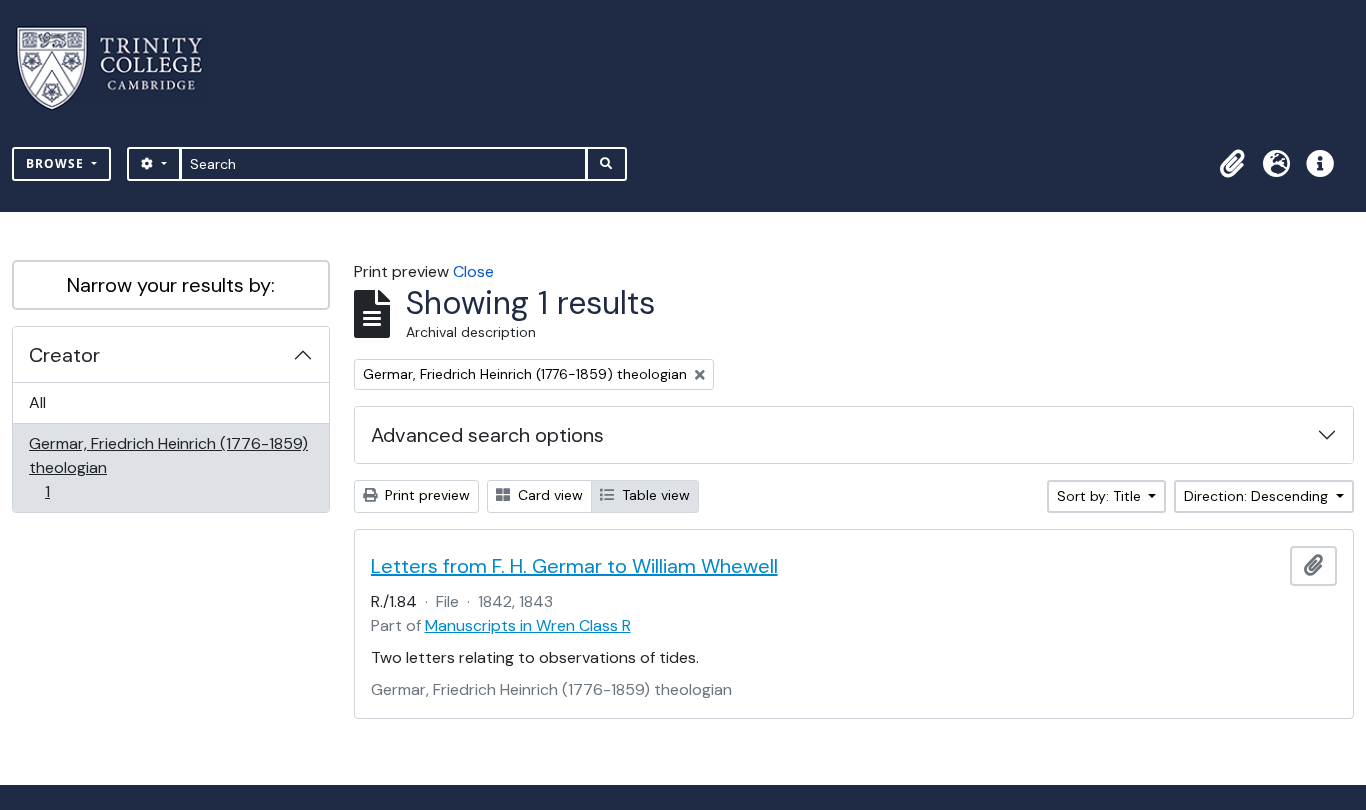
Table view (654, 495)
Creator (64, 355)
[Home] (121, 68)
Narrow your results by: (171, 285)
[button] (1232, 164)
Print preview (425, 495)
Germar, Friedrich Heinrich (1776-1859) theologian (168, 467)
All (37, 402)
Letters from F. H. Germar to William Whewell (574, 566)
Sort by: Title (1101, 496)
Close (473, 271)
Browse (57, 163)
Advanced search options (487, 435)
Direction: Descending (1258, 496)
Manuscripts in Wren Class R (528, 625)
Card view (548, 495)
